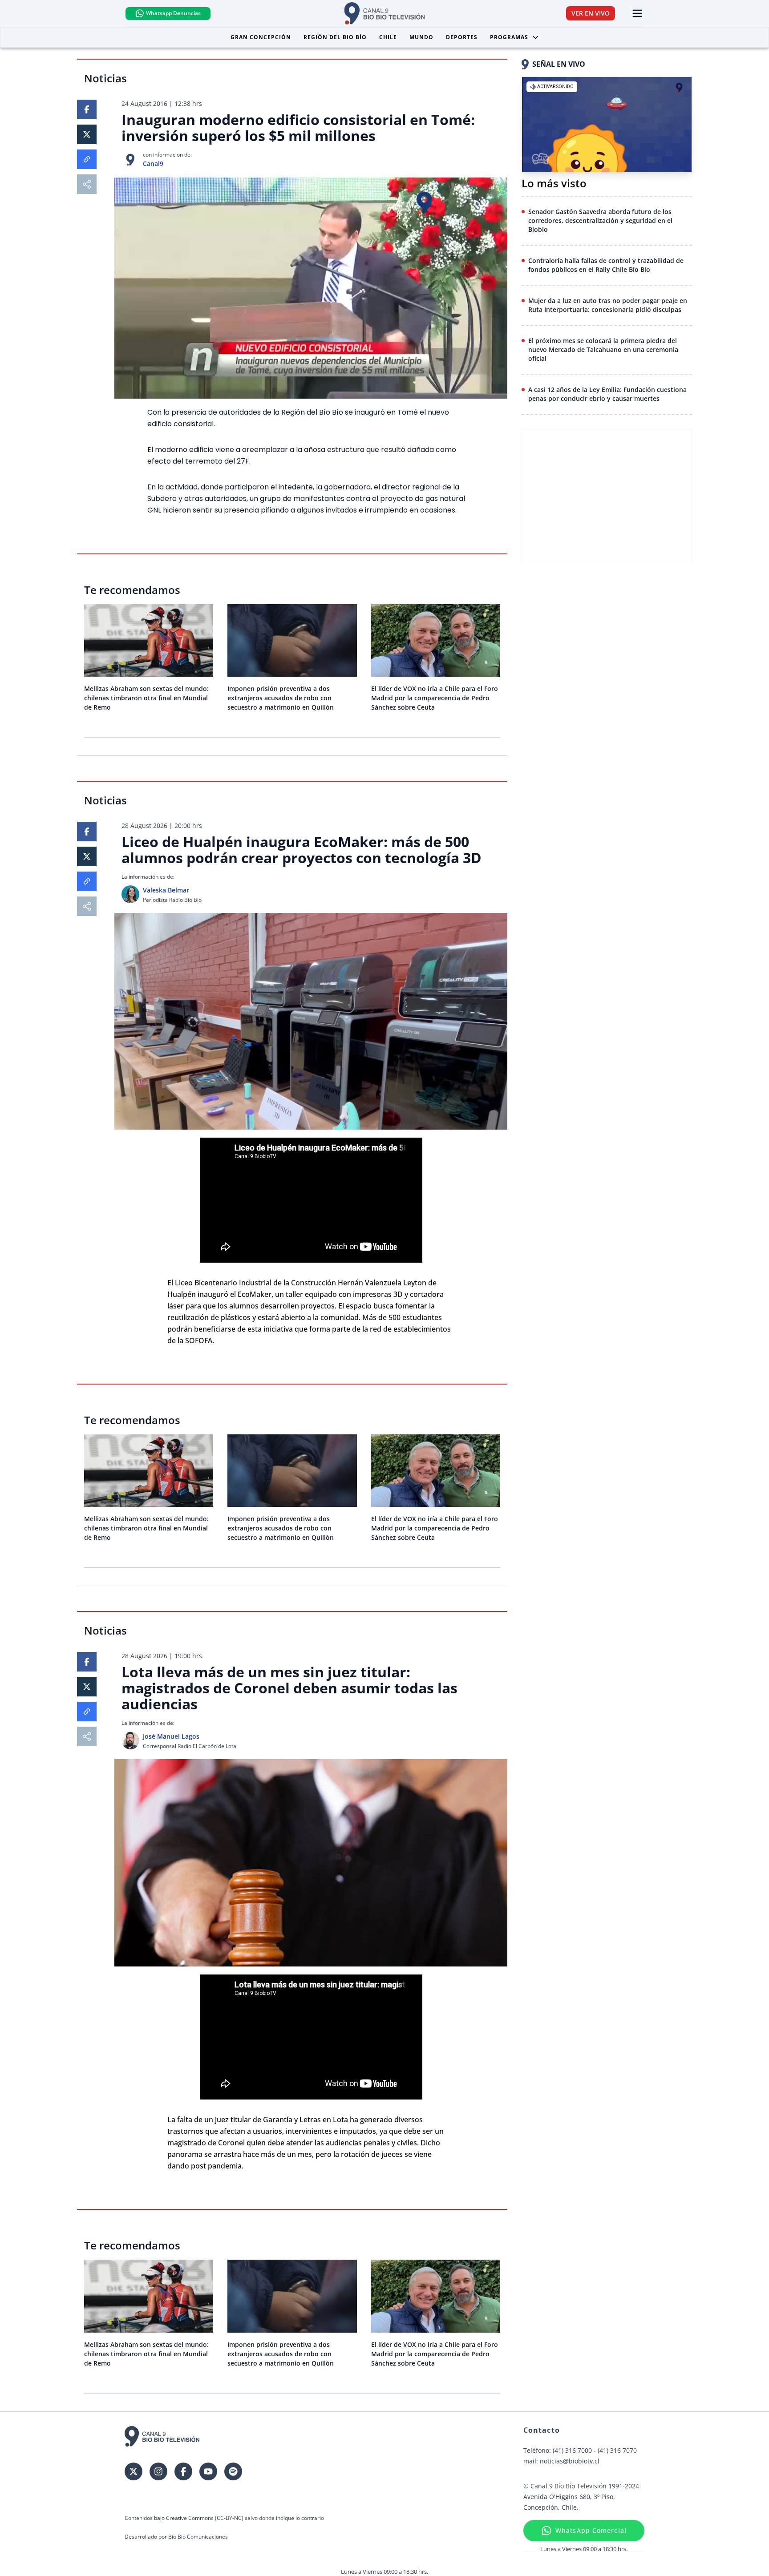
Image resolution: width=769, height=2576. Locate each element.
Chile (388, 37)
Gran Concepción (261, 37)
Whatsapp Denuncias (173, 13)
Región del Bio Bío (335, 37)
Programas (509, 37)
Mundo (421, 37)
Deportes (462, 37)
